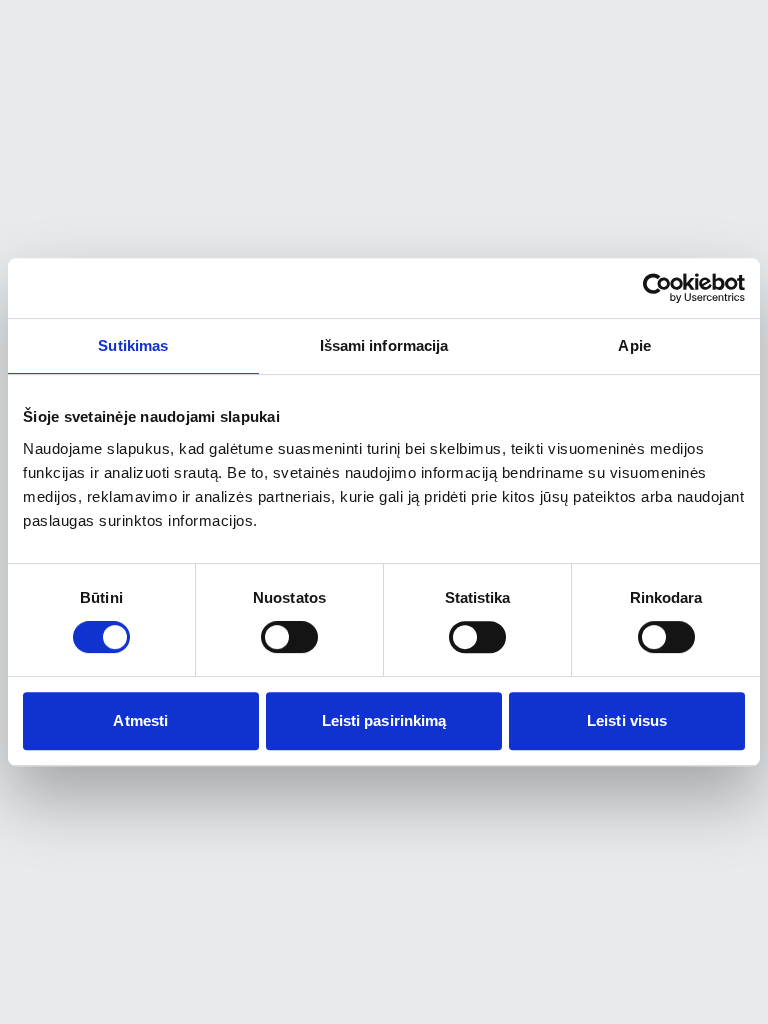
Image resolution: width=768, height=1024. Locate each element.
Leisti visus (627, 720)
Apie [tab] (634, 345)
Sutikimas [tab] (133, 345)
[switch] (289, 637)
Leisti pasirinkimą (384, 720)
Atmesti (140, 720)
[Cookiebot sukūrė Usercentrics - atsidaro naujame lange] (657, 288)
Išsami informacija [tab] (384, 345)
